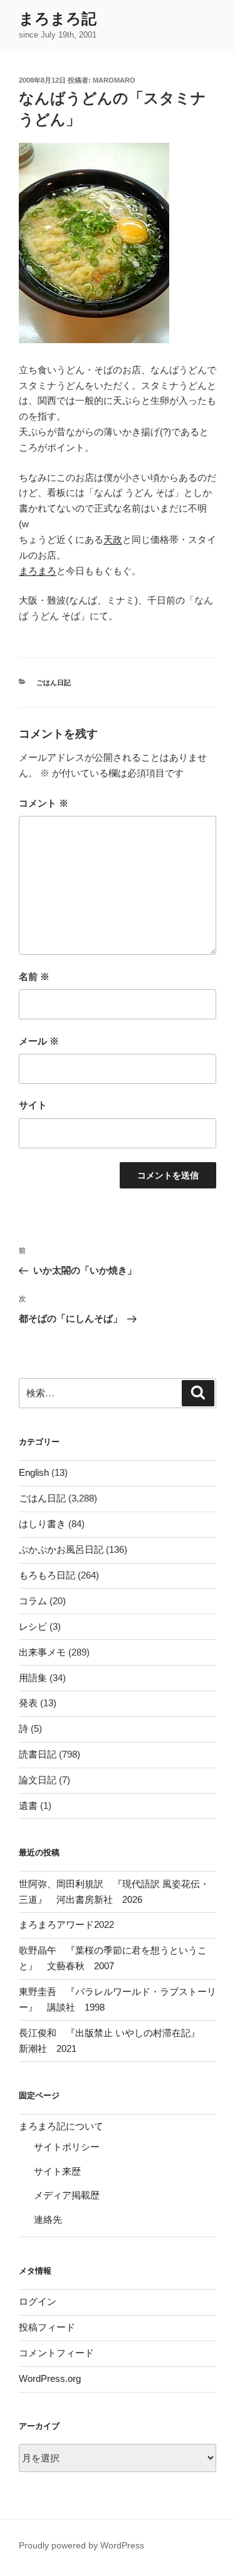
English (34, 1472)
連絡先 (48, 2219)
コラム (33, 1601)
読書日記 (38, 1754)
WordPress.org (50, 2378)
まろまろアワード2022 (66, 1924)
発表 (28, 1703)
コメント (44, 803)
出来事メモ (42, 1652)
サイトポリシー (67, 2147)
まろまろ (38, 571)
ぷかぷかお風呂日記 (61, 1549)
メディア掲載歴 (67, 2195)
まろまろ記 (58, 18)
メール (39, 1041)
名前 (34, 976)
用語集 (33, 1678)
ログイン (38, 2301)
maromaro (114, 80)
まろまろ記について (61, 2126)
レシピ (33, 1626)
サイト (33, 1105)
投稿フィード (47, 2327)
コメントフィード (56, 2353)
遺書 (28, 1806)
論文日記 (38, 1780)
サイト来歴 (57, 2171)
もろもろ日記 (47, 1575)
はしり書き (42, 1524)
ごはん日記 (54, 683)
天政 (113, 539)
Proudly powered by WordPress (81, 2545)
